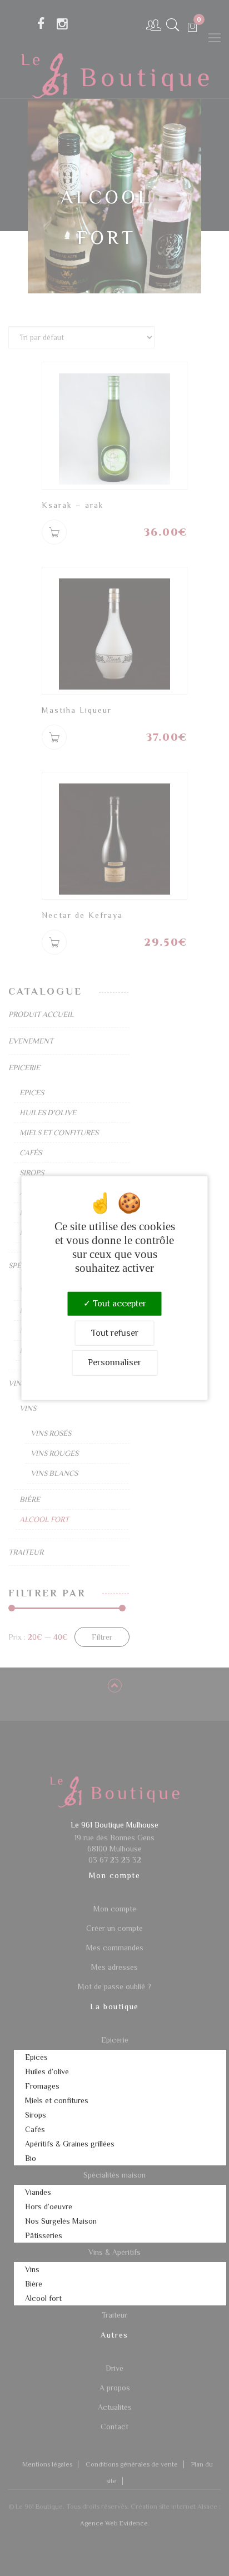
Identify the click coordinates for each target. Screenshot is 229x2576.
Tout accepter (118, 1304)
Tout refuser (115, 1333)
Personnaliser (114, 1362)
